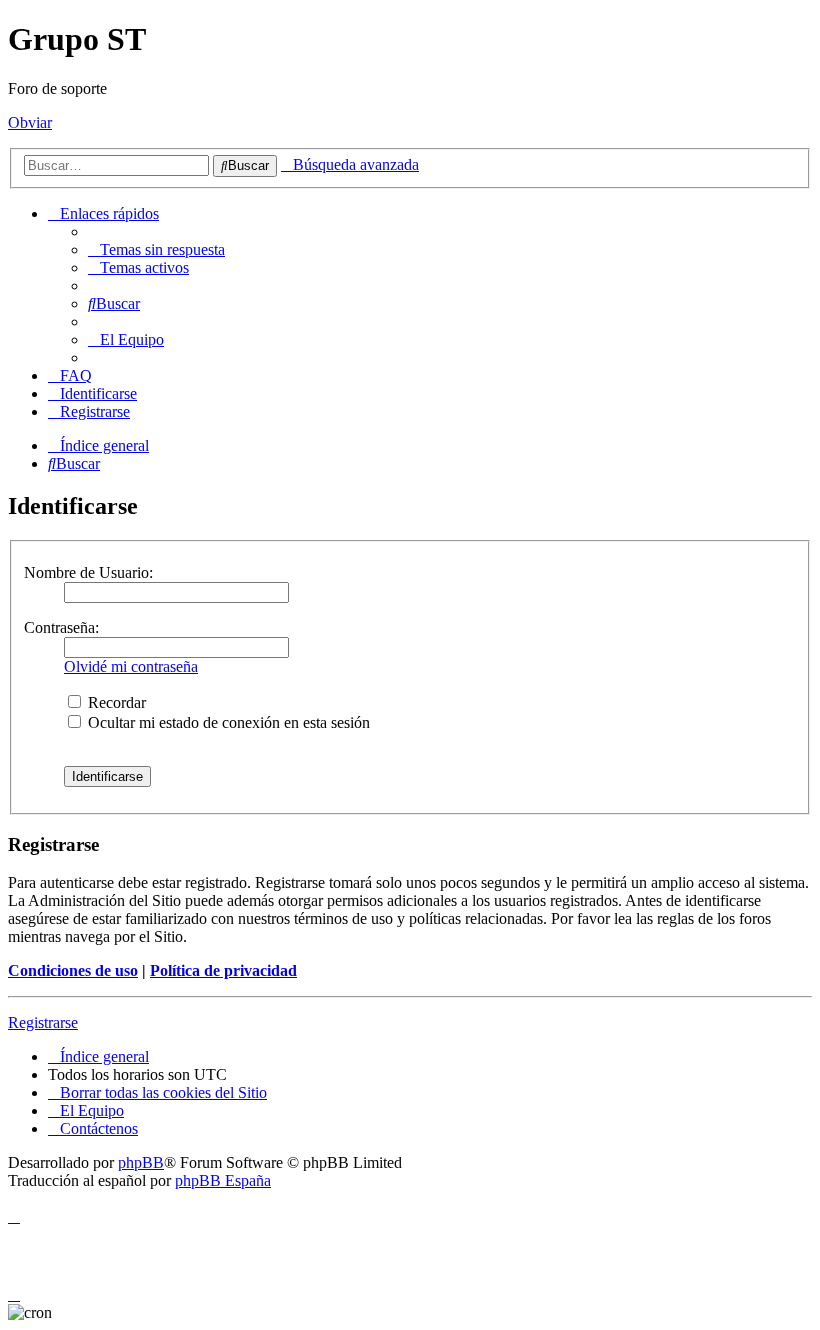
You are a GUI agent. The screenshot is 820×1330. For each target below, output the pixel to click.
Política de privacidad (223, 970)
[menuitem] (156, 249)
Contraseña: (61, 627)
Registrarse (43, 1022)
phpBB (141, 1162)
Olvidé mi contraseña (131, 666)
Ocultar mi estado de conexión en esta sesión (227, 722)
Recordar (115, 702)
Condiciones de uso (73, 970)
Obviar (30, 122)
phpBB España (223, 1180)
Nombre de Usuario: (88, 572)
